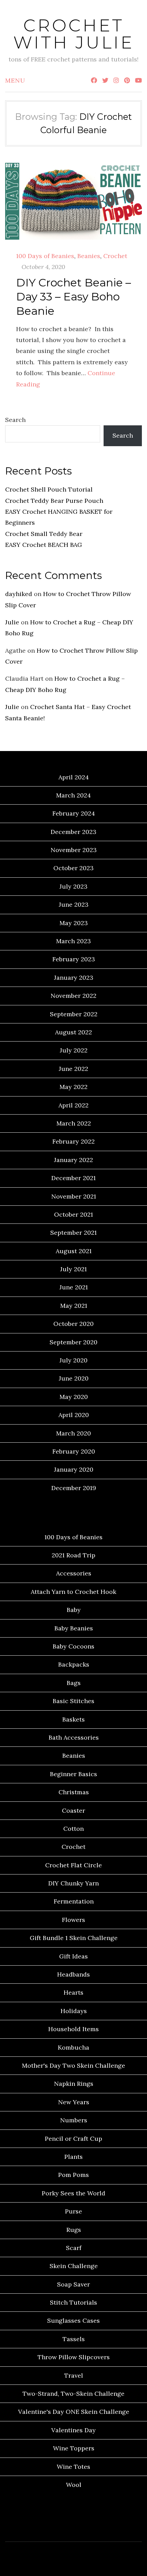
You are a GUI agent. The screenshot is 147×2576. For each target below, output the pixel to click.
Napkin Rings (74, 2084)
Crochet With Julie (74, 34)
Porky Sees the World (73, 2193)
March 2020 (73, 1433)
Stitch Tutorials (73, 2302)
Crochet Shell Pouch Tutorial (49, 489)
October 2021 (73, 1214)
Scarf (74, 2248)
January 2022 (73, 1160)
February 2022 (73, 1141)
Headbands (73, 1974)
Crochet (115, 256)
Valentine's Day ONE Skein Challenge (74, 2412)
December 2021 (73, 1178)
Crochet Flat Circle (73, 1865)
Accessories (74, 1573)
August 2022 (73, 1032)
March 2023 (73, 941)
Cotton (73, 1829)
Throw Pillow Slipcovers (74, 2357)
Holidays (74, 2011)
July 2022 (74, 1050)
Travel (74, 2375)
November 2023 (74, 850)
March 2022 (74, 1123)
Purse (73, 2211)
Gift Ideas (73, 1956)
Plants (73, 2157)
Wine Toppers (74, 2448)
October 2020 (73, 1324)
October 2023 (73, 868)
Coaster (73, 1810)
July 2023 (73, 886)
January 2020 (74, 1469)
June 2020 (74, 1378)
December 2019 (74, 1488)
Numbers (74, 2120)
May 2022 (73, 1087)
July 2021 (73, 1269)
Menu (15, 80)
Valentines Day (73, 2430)
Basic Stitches (73, 1701)
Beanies (89, 256)
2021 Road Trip (73, 1555)
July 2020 (73, 1360)
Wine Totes (73, 2467)
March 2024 (73, 795)
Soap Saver (73, 2284)
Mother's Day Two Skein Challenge (73, 2065)
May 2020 (74, 1397)
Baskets (73, 1719)
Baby (74, 1610)
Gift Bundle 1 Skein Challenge (74, 1938)
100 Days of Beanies (45, 256)
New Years (74, 2102)
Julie (12, 622)
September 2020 (73, 1342)
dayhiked (19, 594)
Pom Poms (73, 2175)
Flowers (73, 1920)
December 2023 (73, 832)
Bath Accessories (74, 1737)
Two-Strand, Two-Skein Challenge (73, 2394)
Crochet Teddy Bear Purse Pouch (54, 501)
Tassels (74, 2339)
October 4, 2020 (43, 267)
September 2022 (74, 1014)
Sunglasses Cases (73, 2320)
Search (15, 420)
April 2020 (74, 1415)
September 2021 (73, 1233)
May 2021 (74, 1306)
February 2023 (74, 959)
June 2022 (73, 1069)
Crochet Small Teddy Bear (44, 534)
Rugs (74, 2230)
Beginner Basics (73, 1774)
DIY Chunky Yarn (73, 1883)
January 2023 (74, 978)
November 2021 (74, 1196)
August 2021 (74, 1251)
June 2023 (74, 904)
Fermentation (74, 1901)
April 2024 (74, 777)
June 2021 (74, 1287)
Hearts (73, 1992)
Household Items (73, 2029)
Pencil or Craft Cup (73, 2139)
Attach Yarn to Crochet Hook (73, 1592)
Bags (74, 1683)
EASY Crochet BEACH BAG (44, 545)
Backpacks (74, 1664)
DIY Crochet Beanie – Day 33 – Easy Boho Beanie (73, 297)
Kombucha (73, 2047)
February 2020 (74, 1451)
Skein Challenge (74, 2266)
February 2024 (74, 813)
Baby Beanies (74, 1628)
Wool (74, 2485)
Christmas (74, 1792)
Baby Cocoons (73, 1646)
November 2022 (73, 996)
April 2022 (73, 1105)
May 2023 (74, 923)
